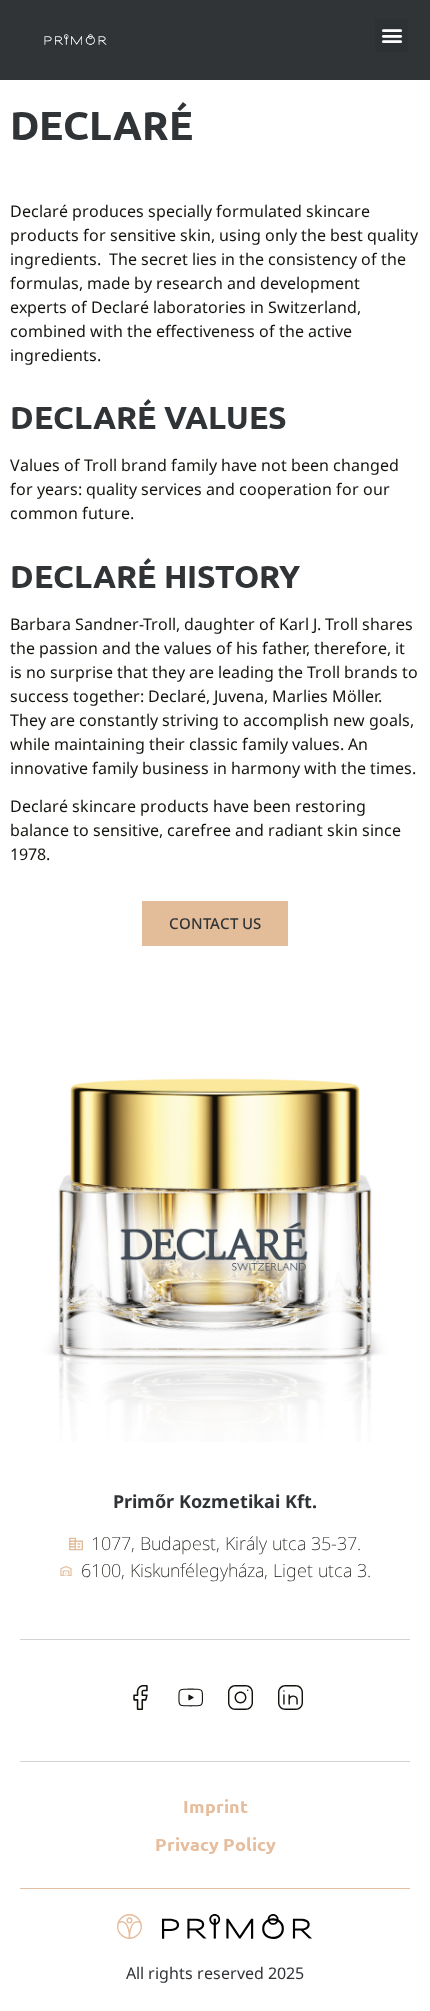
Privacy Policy (215, 1843)
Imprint (215, 1805)
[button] (391, 35)
